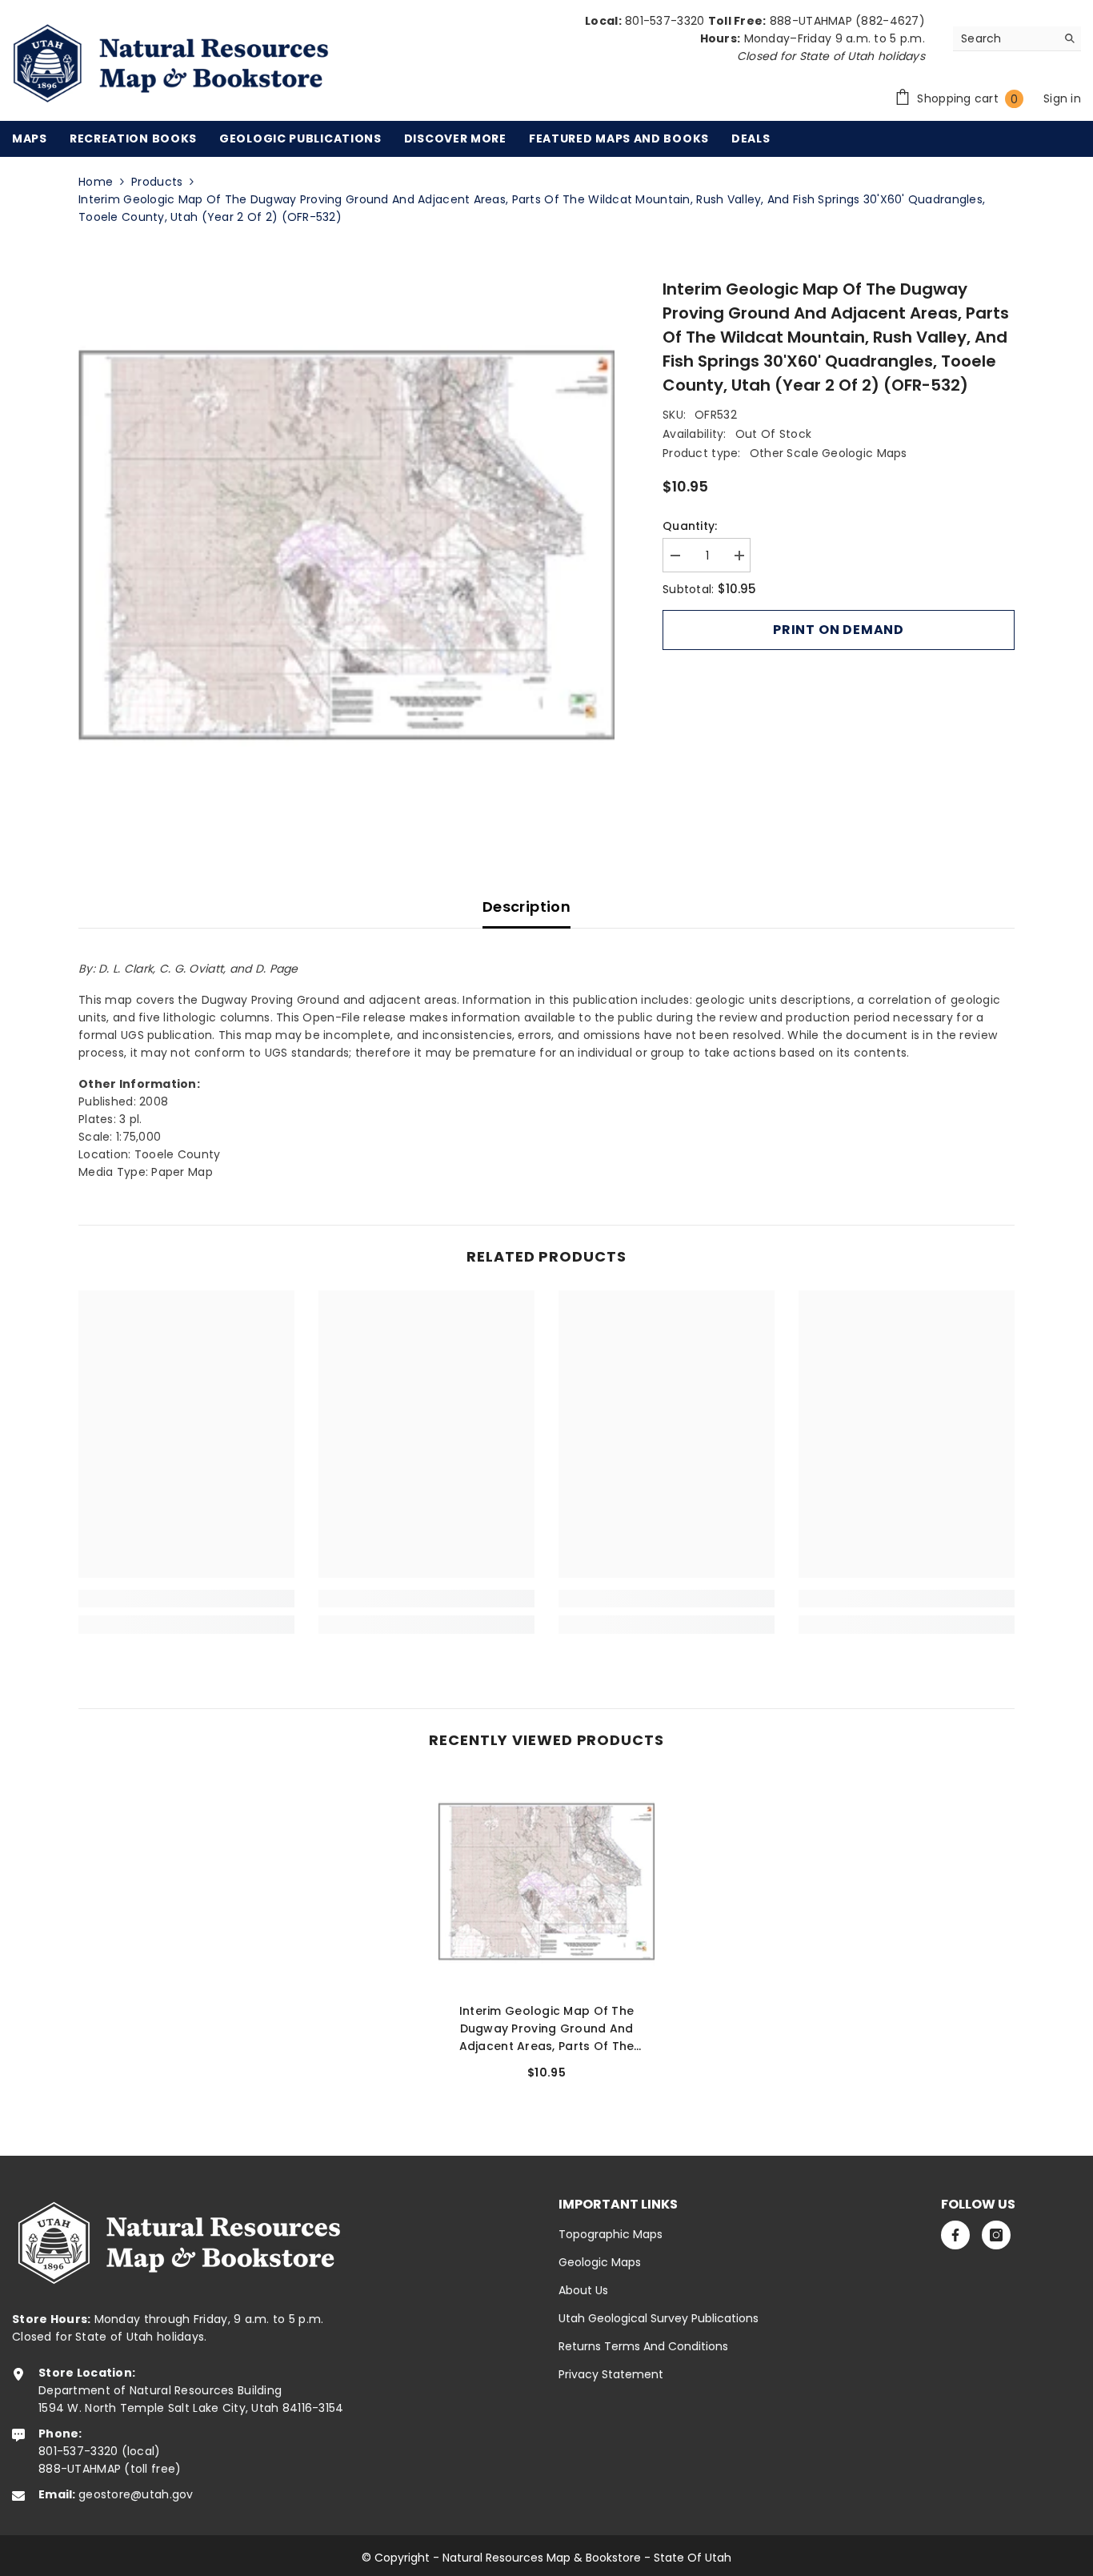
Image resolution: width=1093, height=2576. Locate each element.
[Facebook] (955, 2235)
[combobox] (1005, 38)
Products (157, 182)
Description (526, 907)
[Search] (1017, 39)
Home (96, 182)
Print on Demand (839, 630)
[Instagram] (996, 2235)
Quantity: (690, 526)
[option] (347, 546)
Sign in (1062, 98)
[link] (186, 1599)
